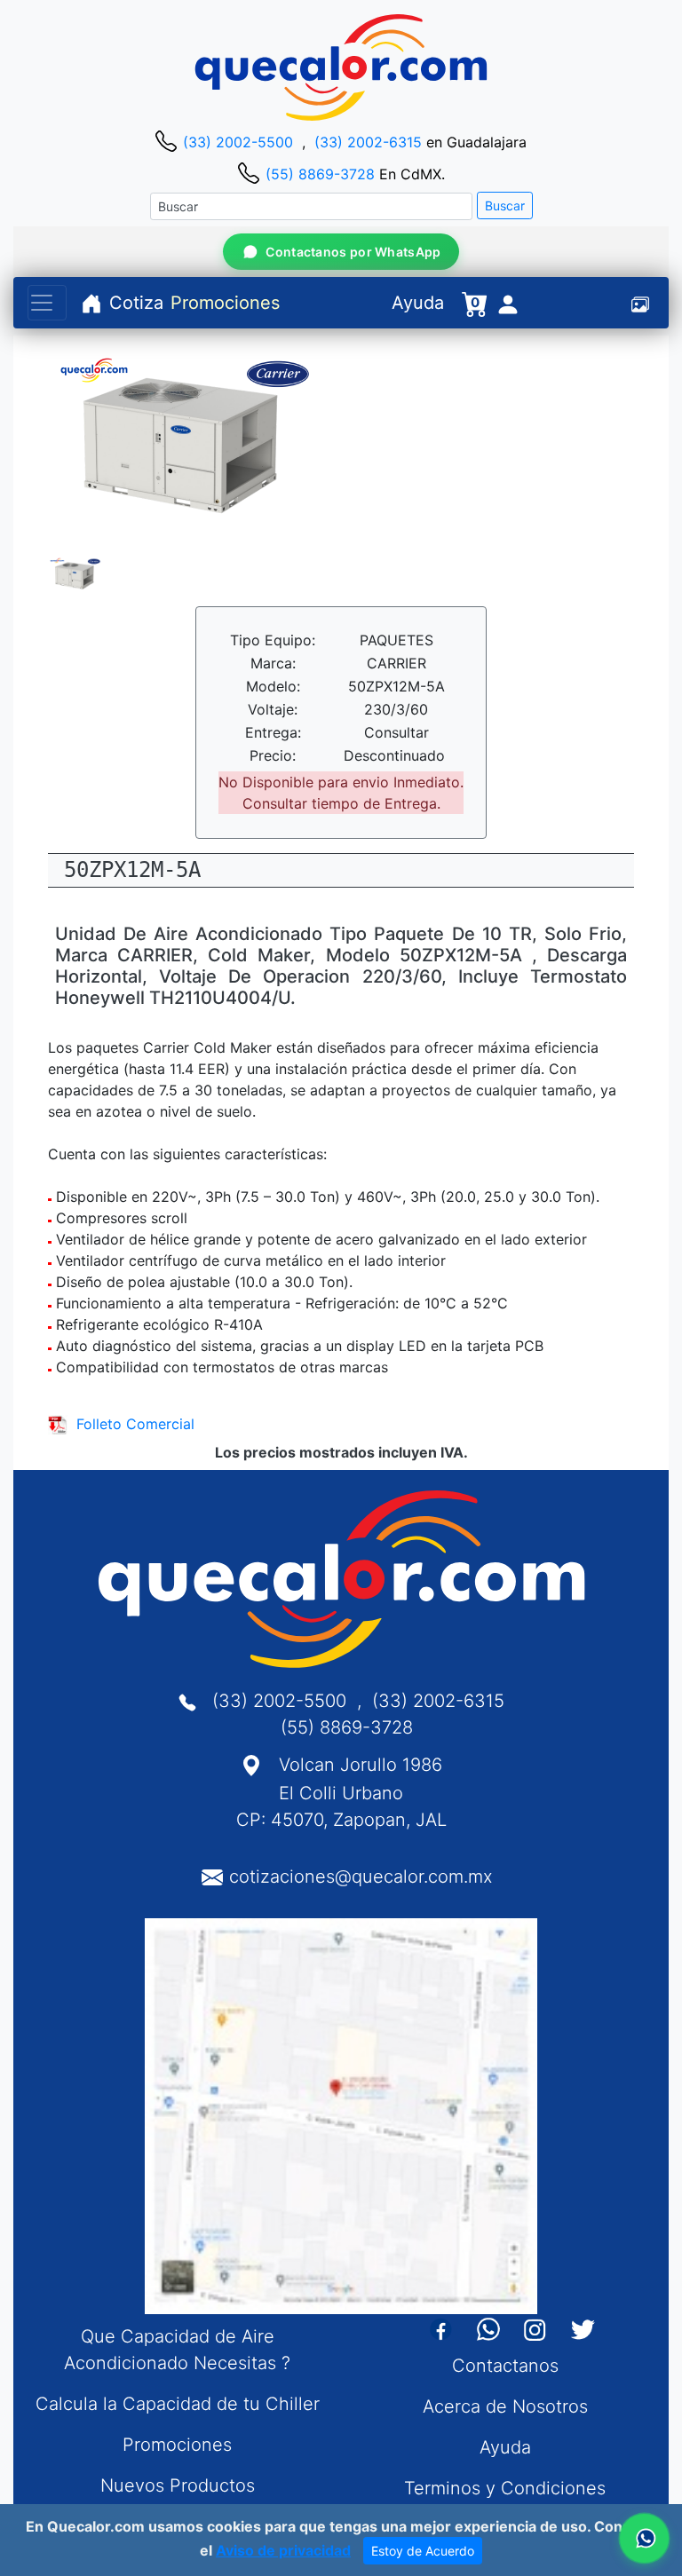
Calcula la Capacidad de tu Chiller (178, 2404)
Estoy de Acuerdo (423, 2551)
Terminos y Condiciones (505, 2488)
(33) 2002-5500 (238, 142)
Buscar (505, 205)
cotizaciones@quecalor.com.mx (361, 1877)
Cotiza (136, 303)
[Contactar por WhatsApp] (644, 2538)
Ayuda (418, 303)
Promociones (225, 303)
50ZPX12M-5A (132, 870)
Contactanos (505, 2366)
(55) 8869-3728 (320, 174)
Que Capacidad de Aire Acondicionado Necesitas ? (177, 2350)
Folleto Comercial (131, 1424)
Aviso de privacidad (283, 2550)
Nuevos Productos (178, 2485)
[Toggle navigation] (47, 303)
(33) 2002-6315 (368, 142)
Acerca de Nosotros (505, 2406)
